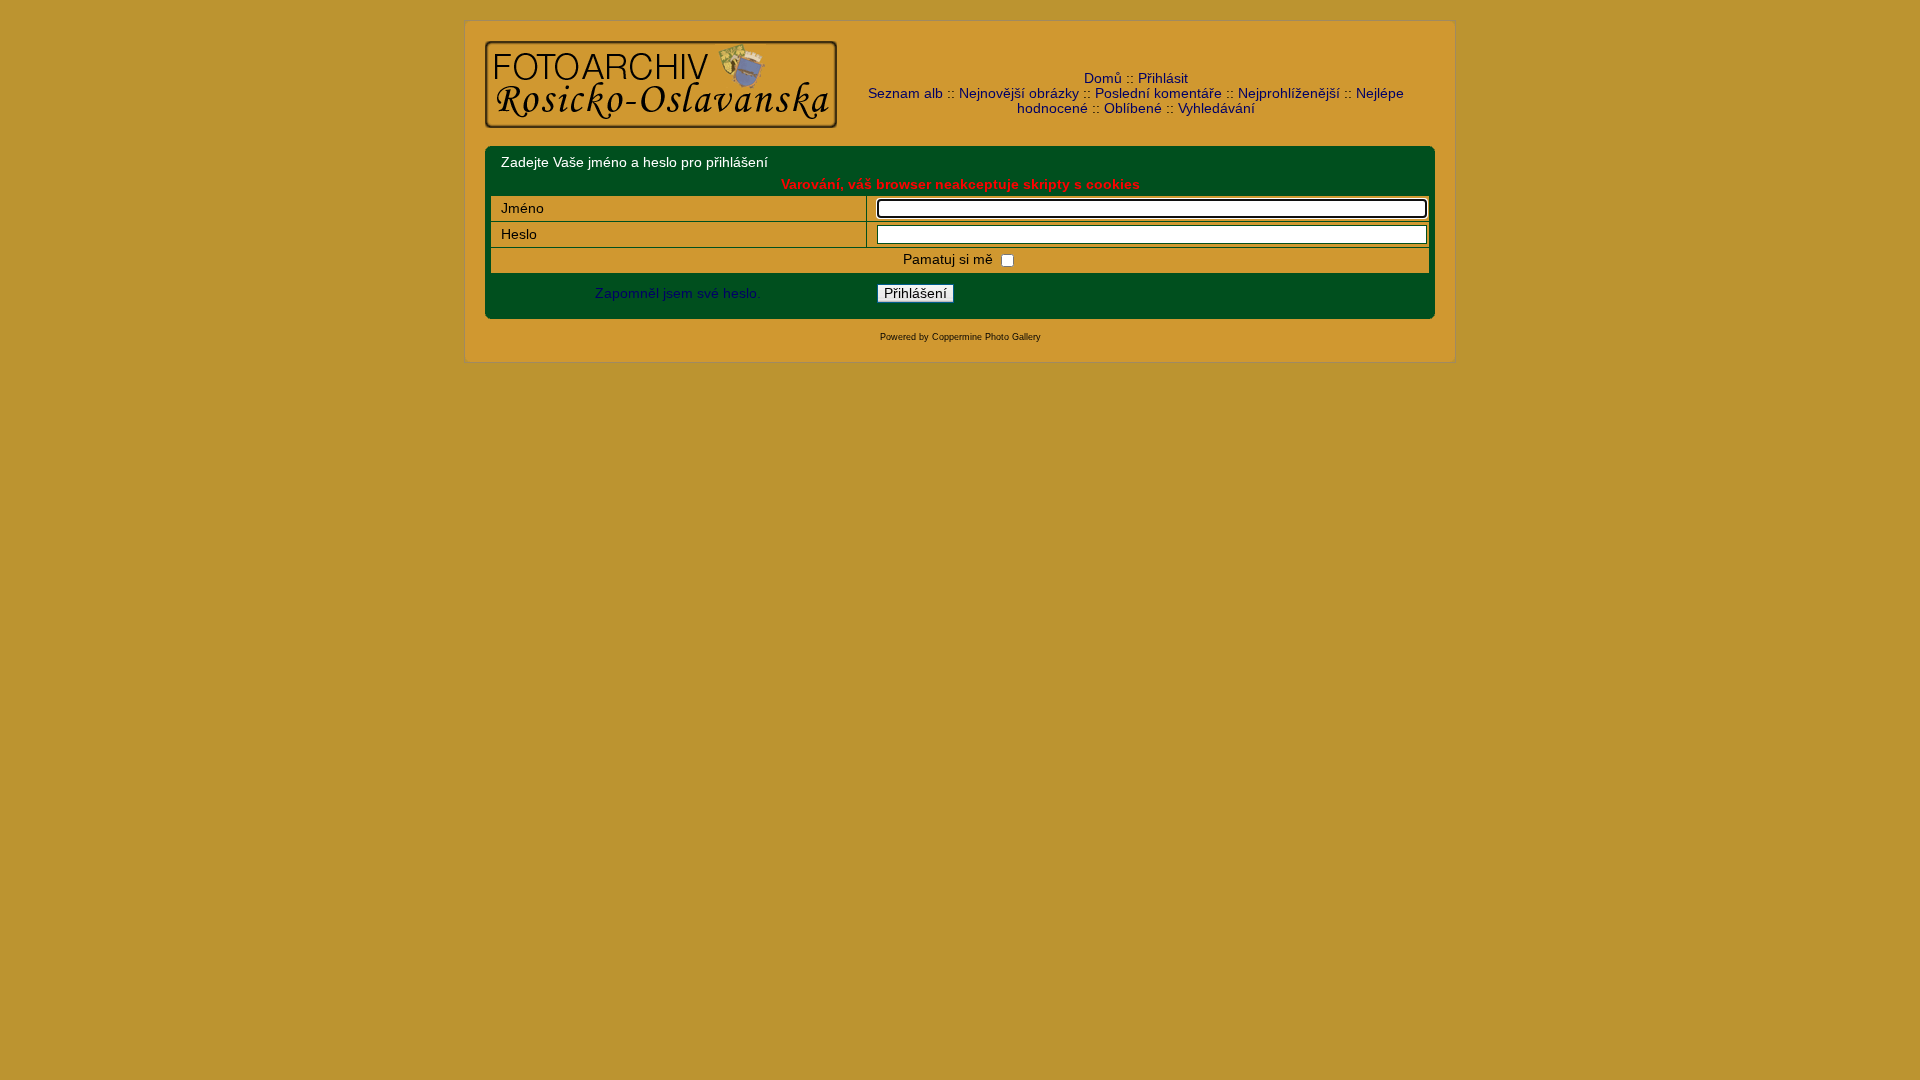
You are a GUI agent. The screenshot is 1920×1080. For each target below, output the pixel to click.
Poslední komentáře (1158, 93)
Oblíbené (1133, 108)
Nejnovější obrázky (1019, 93)
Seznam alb (905, 93)
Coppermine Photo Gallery (986, 337)
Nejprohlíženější (1289, 93)
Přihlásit (1163, 78)
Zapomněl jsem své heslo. (678, 293)
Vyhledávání (1216, 108)
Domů (1103, 78)
